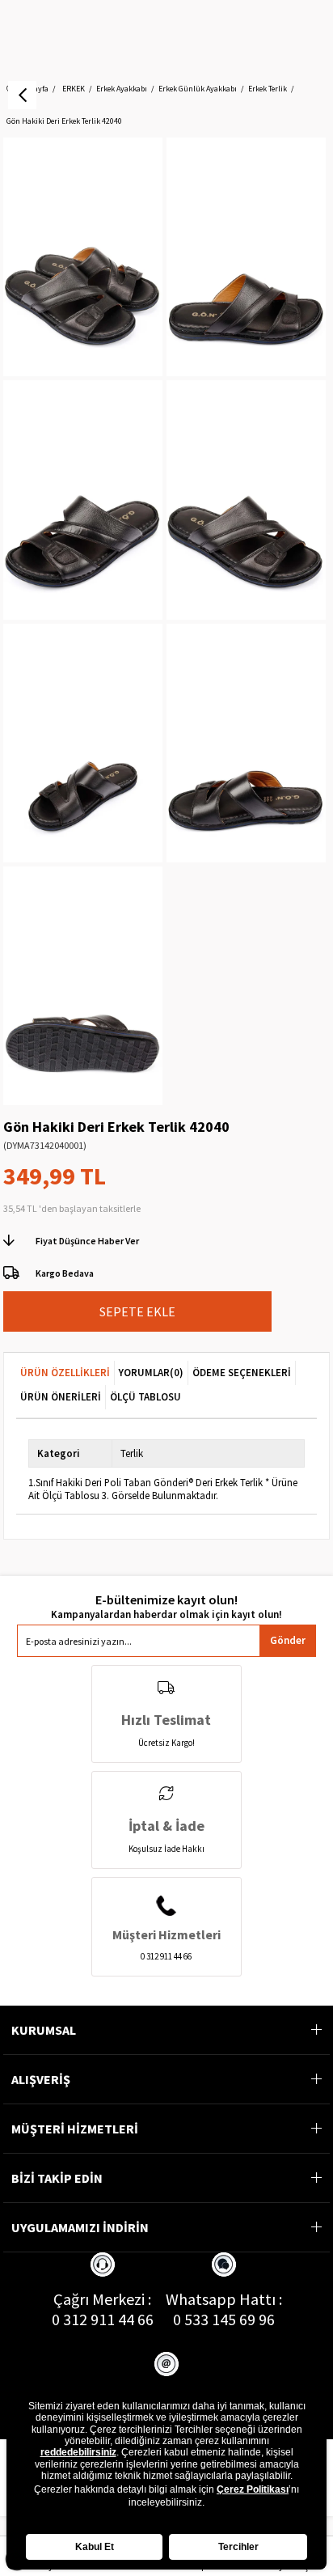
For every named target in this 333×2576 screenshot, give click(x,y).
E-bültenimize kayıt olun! (166, 1600)
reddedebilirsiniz (78, 2452)
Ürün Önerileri (61, 1397)
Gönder (288, 1640)
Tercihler (238, 2547)
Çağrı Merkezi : (102, 2299)
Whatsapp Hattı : (224, 2299)
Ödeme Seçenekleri (242, 1373)
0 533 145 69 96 (224, 2319)
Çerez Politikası (253, 2489)
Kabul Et (95, 2547)
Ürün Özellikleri (65, 1373)
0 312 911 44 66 (103, 2319)
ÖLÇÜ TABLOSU (145, 1397)
